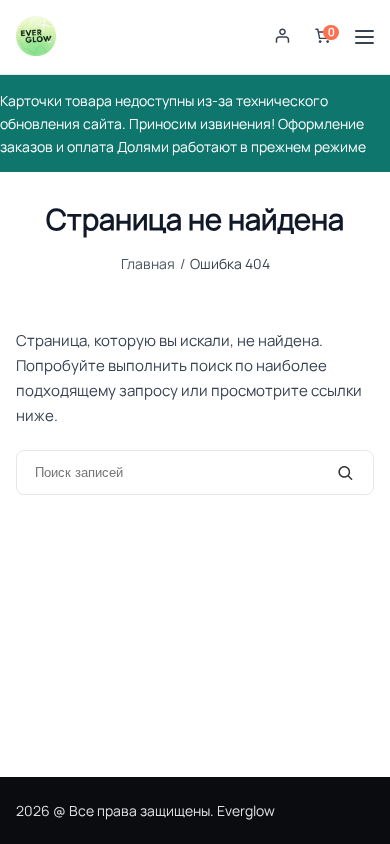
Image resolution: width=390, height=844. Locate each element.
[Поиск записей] (345, 472)
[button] (282, 37)
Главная (148, 263)
